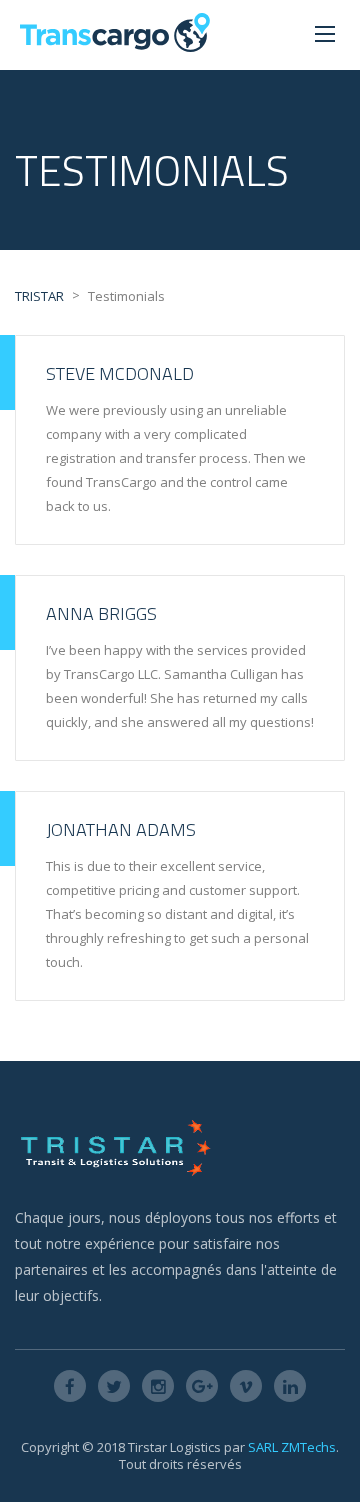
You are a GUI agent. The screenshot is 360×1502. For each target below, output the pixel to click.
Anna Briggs (101, 613)
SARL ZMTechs (292, 1447)
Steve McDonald (120, 373)
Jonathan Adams (121, 829)
